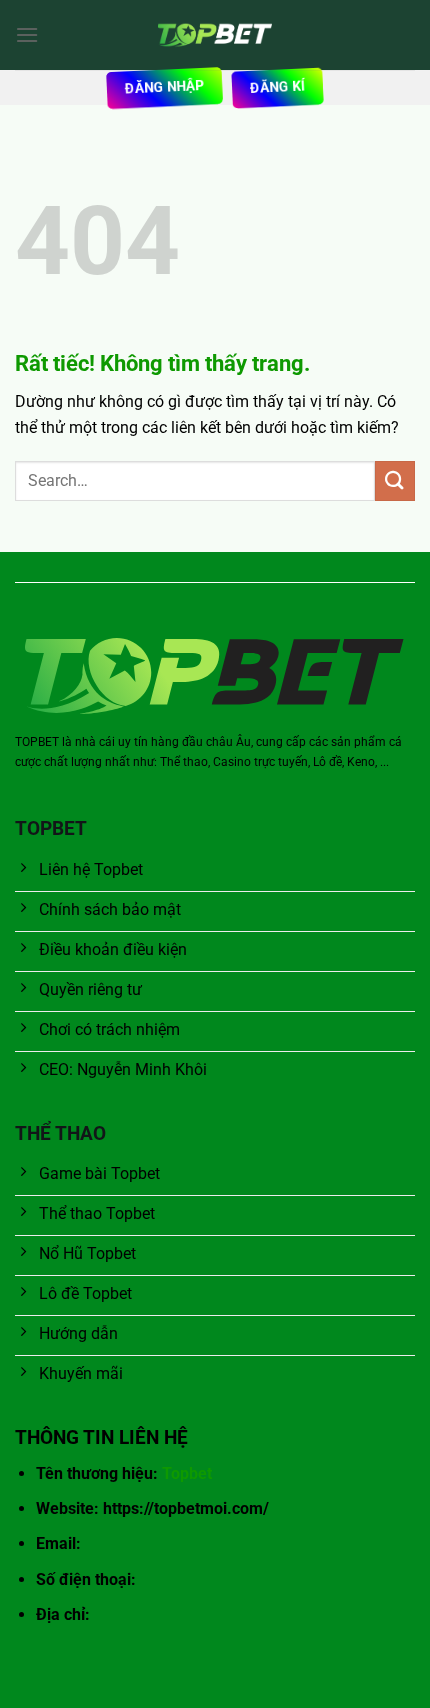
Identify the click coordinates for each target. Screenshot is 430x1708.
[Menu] (27, 34)
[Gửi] (395, 480)
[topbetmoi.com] (215, 35)
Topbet (187, 1473)
